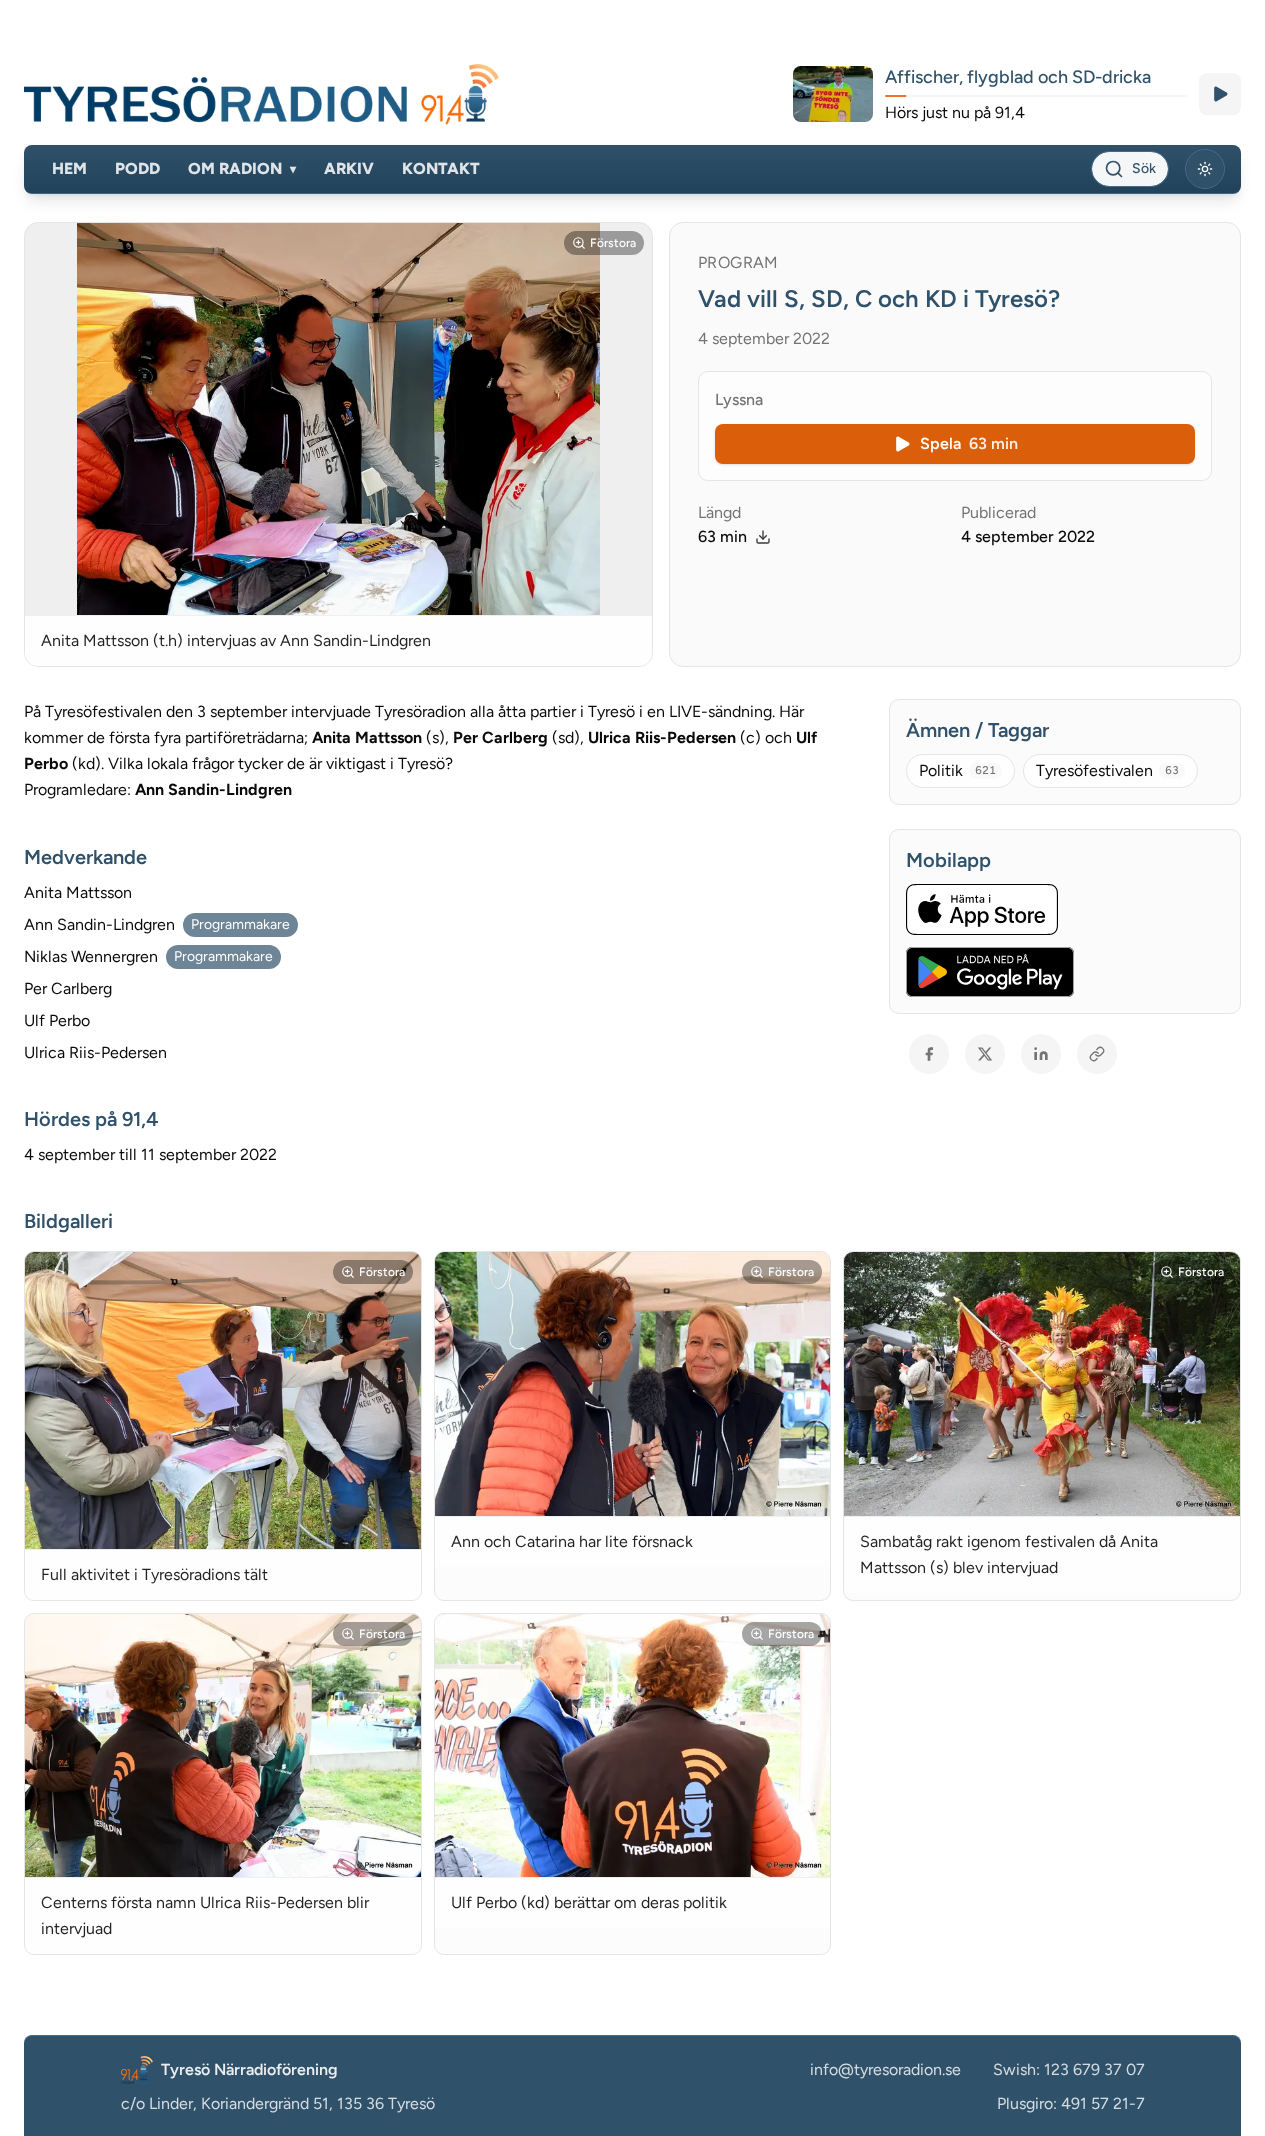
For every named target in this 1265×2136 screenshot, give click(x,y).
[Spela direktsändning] (1220, 94)
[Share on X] (985, 1054)
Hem (69, 168)
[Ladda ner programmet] (763, 537)
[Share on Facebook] (929, 1054)
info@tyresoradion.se (885, 2069)
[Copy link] (1097, 1054)
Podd (137, 168)
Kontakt (441, 168)
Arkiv (349, 168)
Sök (1144, 168)
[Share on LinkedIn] (1041, 1054)
